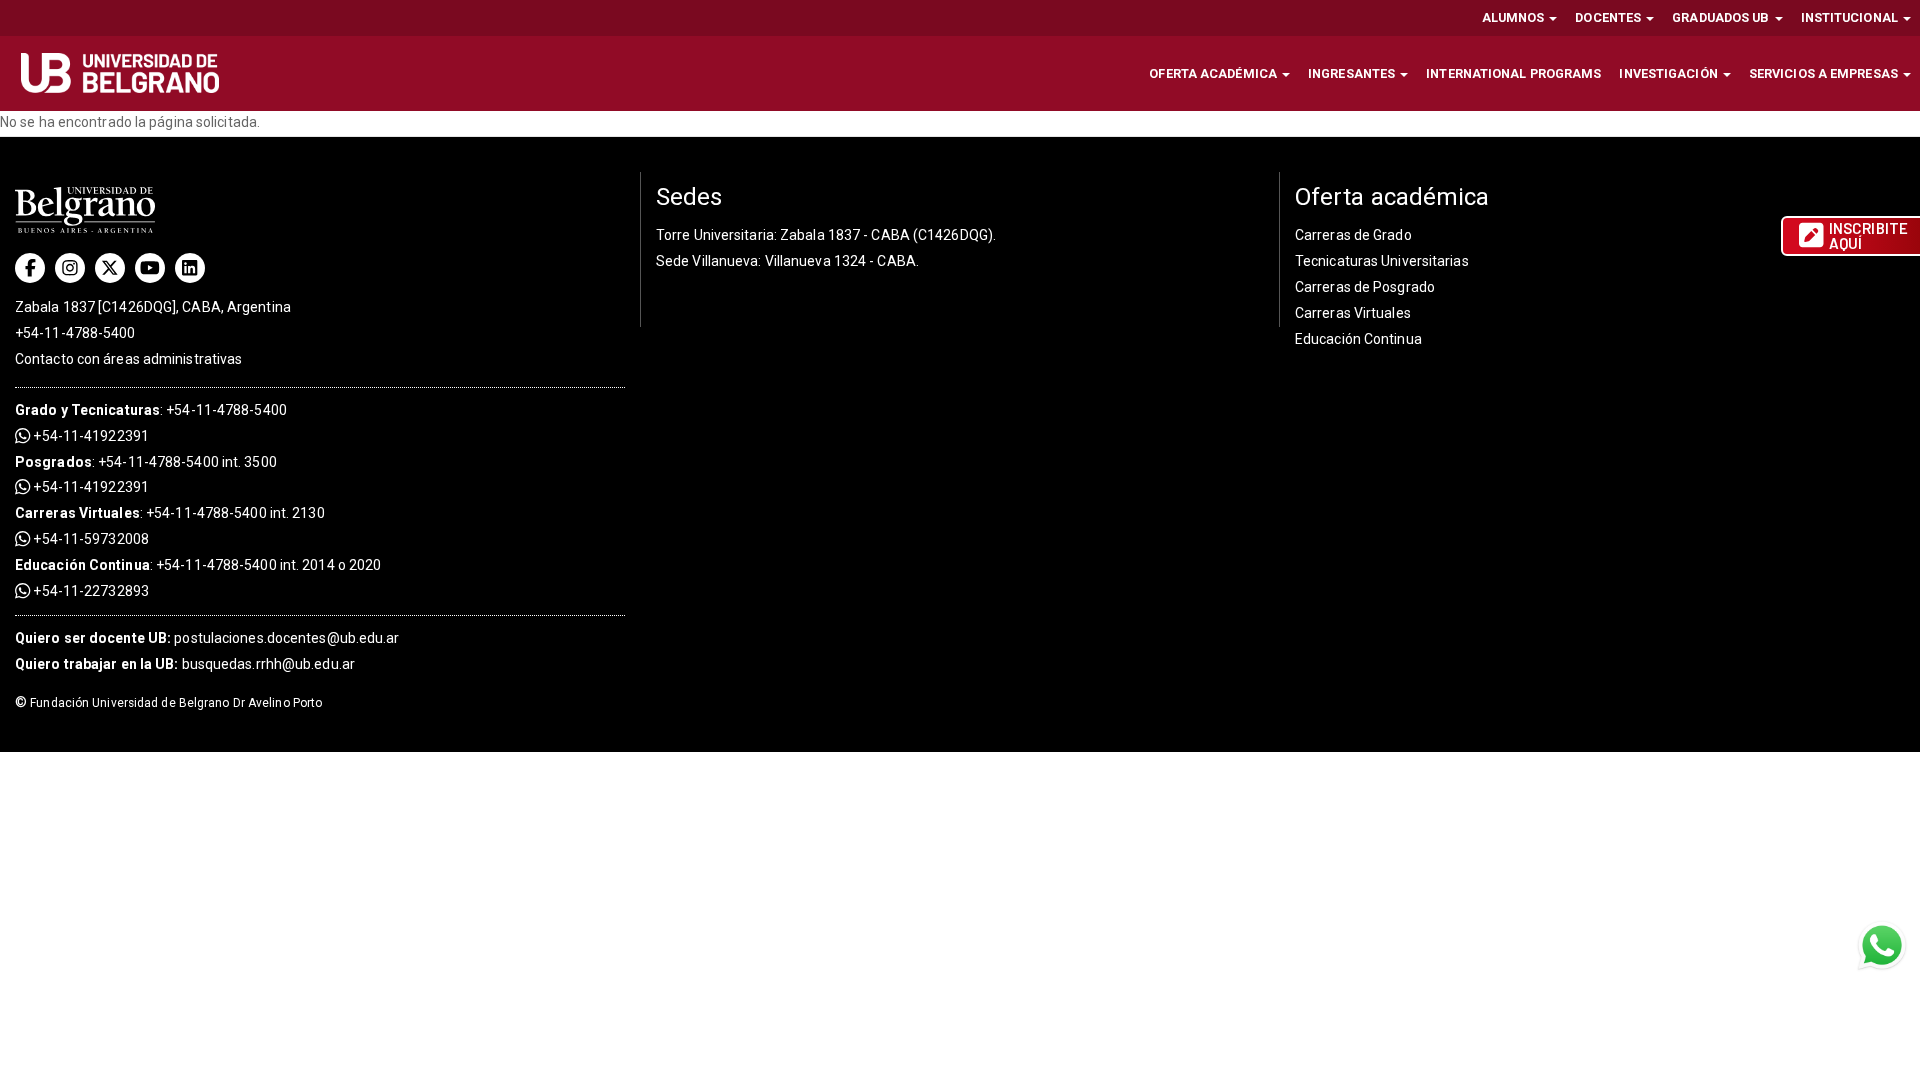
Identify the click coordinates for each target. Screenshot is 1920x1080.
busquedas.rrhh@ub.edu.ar (185, 664)
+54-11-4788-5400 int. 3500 (187, 462)
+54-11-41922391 (89, 436)
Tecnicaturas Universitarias (1382, 261)
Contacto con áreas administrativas (128, 359)
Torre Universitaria (715, 235)
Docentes (1609, 17)
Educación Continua (1358, 339)
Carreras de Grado (1353, 235)
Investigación (1669, 73)
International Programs (1513, 73)
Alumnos (1515, 17)
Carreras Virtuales (77, 513)
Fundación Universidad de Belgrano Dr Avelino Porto (168, 703)
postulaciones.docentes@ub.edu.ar (207, 638)
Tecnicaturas (115, 410)
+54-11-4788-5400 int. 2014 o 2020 (268, 565)
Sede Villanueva (707, 261)
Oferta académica (1214, 73)
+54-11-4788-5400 (75, 333)
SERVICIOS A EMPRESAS (1825, 73)
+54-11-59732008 (89, 539)
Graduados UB (1722, 17)
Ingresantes (1353, 73)
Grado (36, 410)
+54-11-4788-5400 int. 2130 (235, 513)
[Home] (127, 73)
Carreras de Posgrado (1365, 287)
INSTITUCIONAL (1851, 17)
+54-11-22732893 (89, 591)
